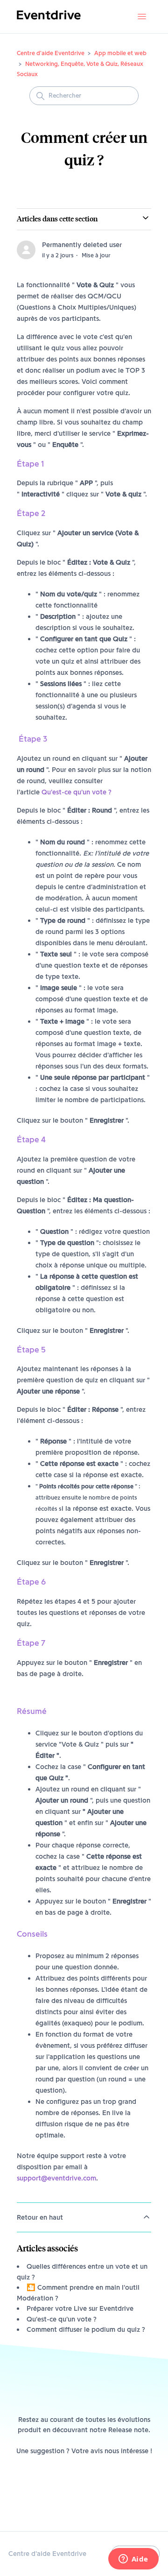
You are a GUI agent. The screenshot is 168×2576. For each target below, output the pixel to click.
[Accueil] (49, 21)
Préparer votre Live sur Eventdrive (80, 2308)
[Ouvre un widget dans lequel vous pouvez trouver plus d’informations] (133, 2560)
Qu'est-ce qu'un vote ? (77, 792)
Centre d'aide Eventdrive (51, 53)
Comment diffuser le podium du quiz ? (86, 2329)
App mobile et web (120, 53)
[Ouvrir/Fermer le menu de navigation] (142, 17)
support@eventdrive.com (56, 2178)
